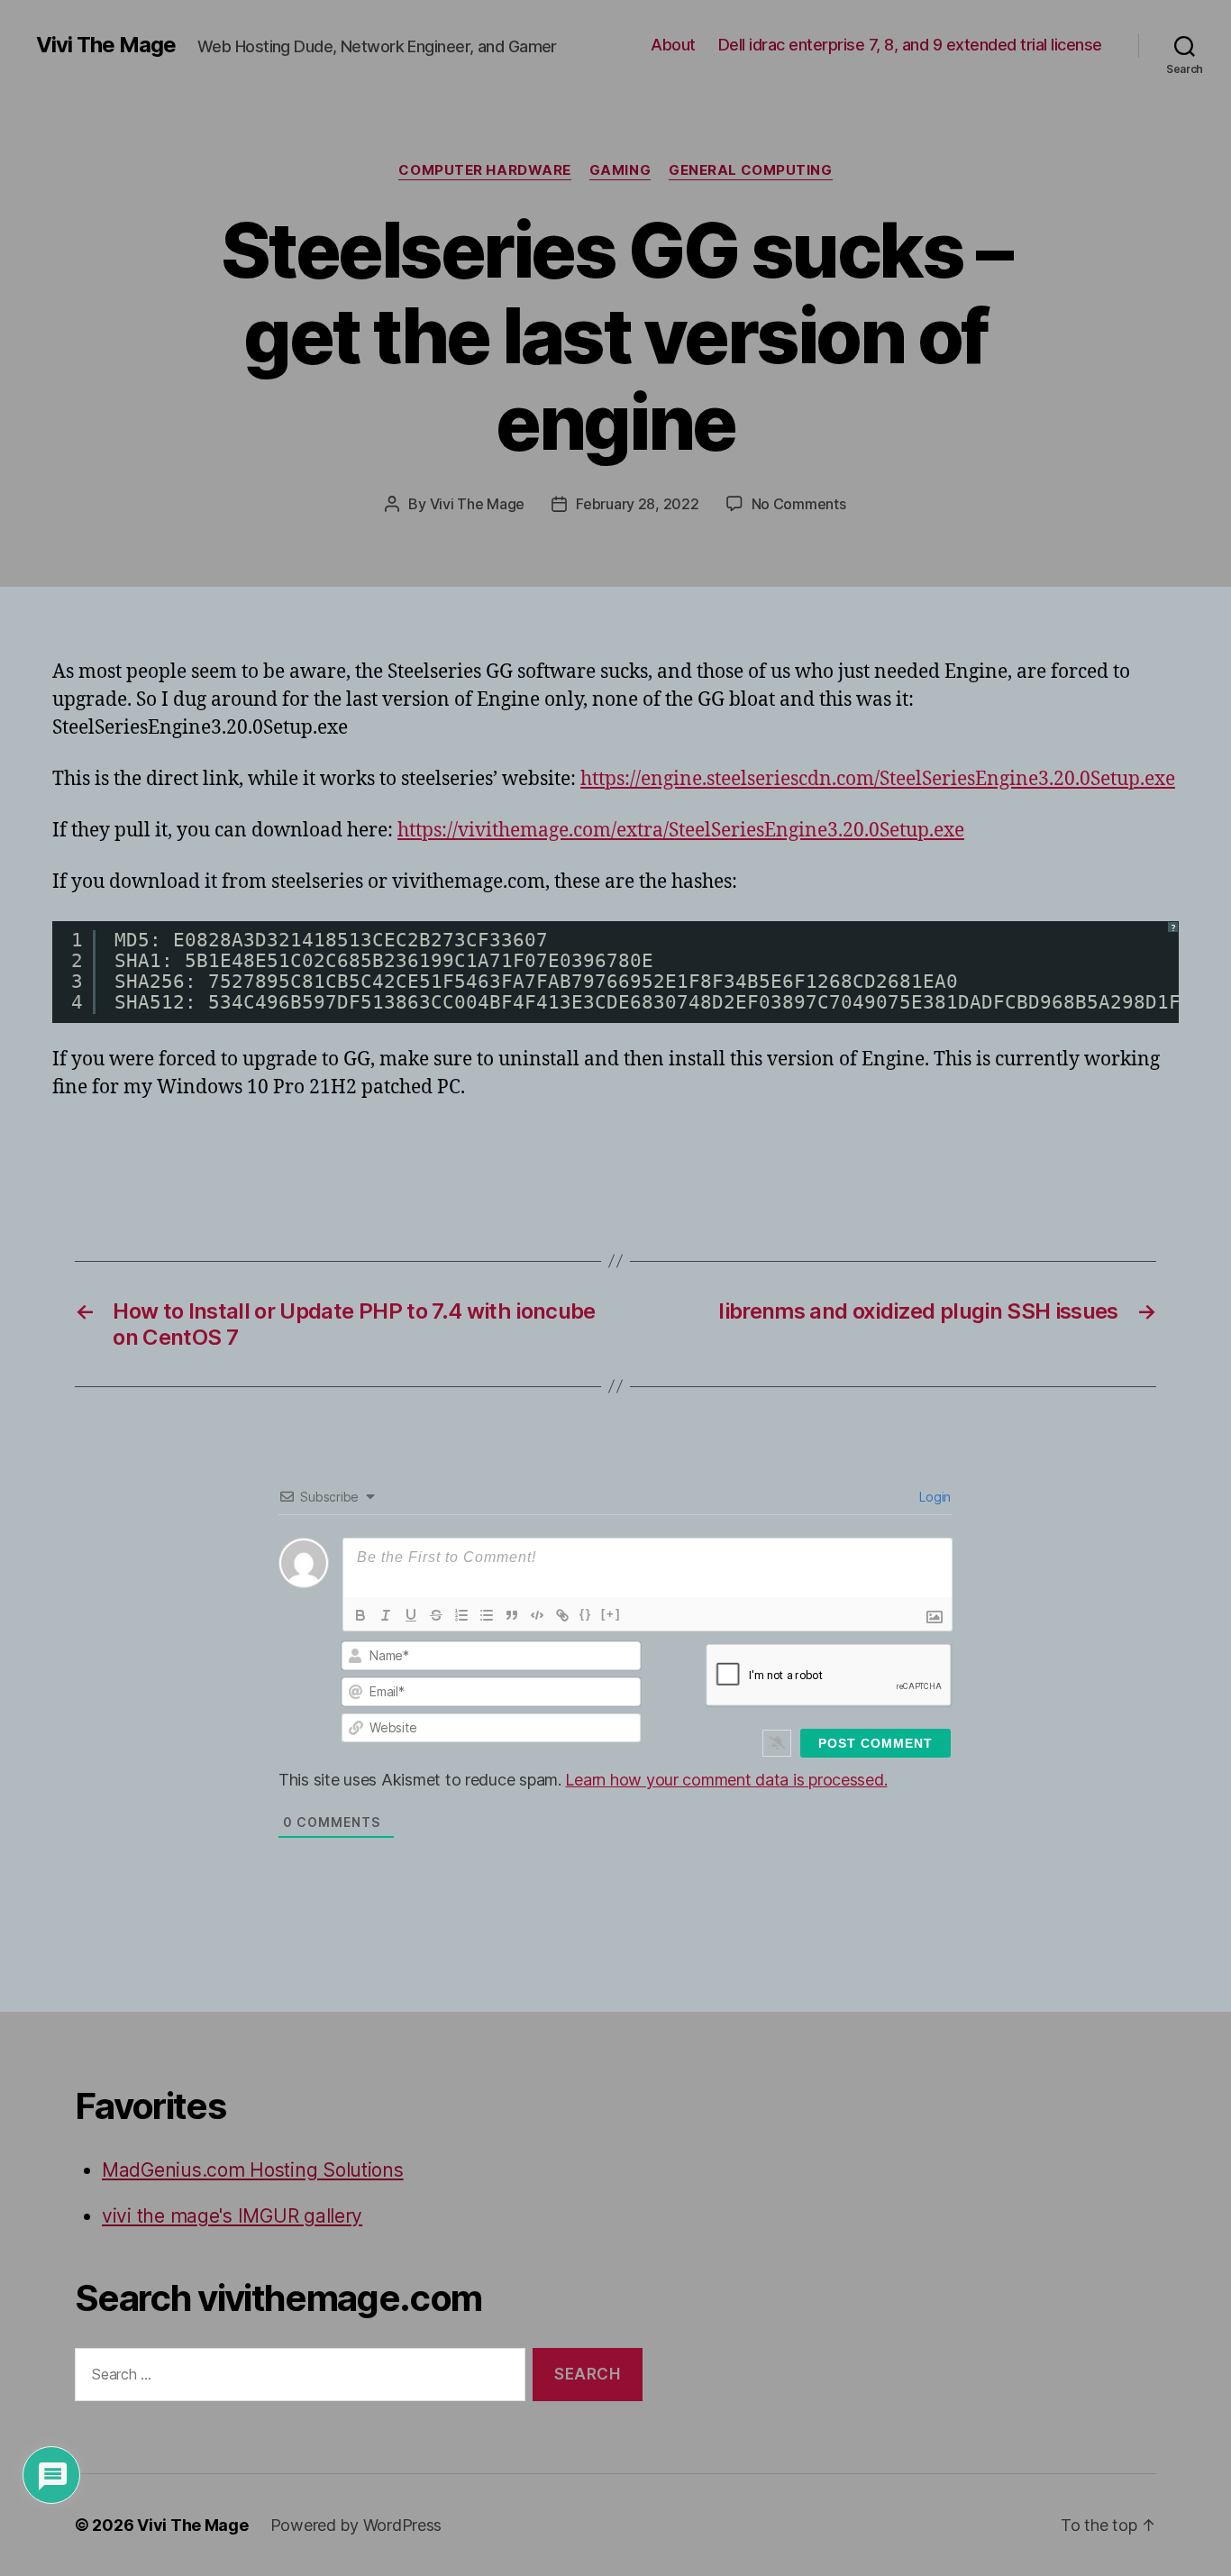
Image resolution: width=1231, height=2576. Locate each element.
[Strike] (436, 1615)
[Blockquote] (512, 1615)
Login (934, 1497)
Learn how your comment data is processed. (726, 1780)
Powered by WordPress (356, 2525)
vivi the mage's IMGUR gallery (232, 2216)
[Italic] (386, 1615)
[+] (611, 1614)
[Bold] (360, 1615)
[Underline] (411, 1615)
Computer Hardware (484, 170)
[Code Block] (537, 1615)
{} (586, 1614)
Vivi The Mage (106, 45)
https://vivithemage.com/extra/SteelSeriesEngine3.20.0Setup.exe (681, 831)
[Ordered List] (461, 1615)
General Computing (750, 170)
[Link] (562, 1615)
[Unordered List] (487, 1615)
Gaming (620, 170)
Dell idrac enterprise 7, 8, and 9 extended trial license (910, 45)
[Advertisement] (263, 1153)
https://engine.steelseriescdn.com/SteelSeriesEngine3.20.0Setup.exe (878, 779)
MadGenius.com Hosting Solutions (253, 2170)
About (673, 45)
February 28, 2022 (637, 504)
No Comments (799, 504)
